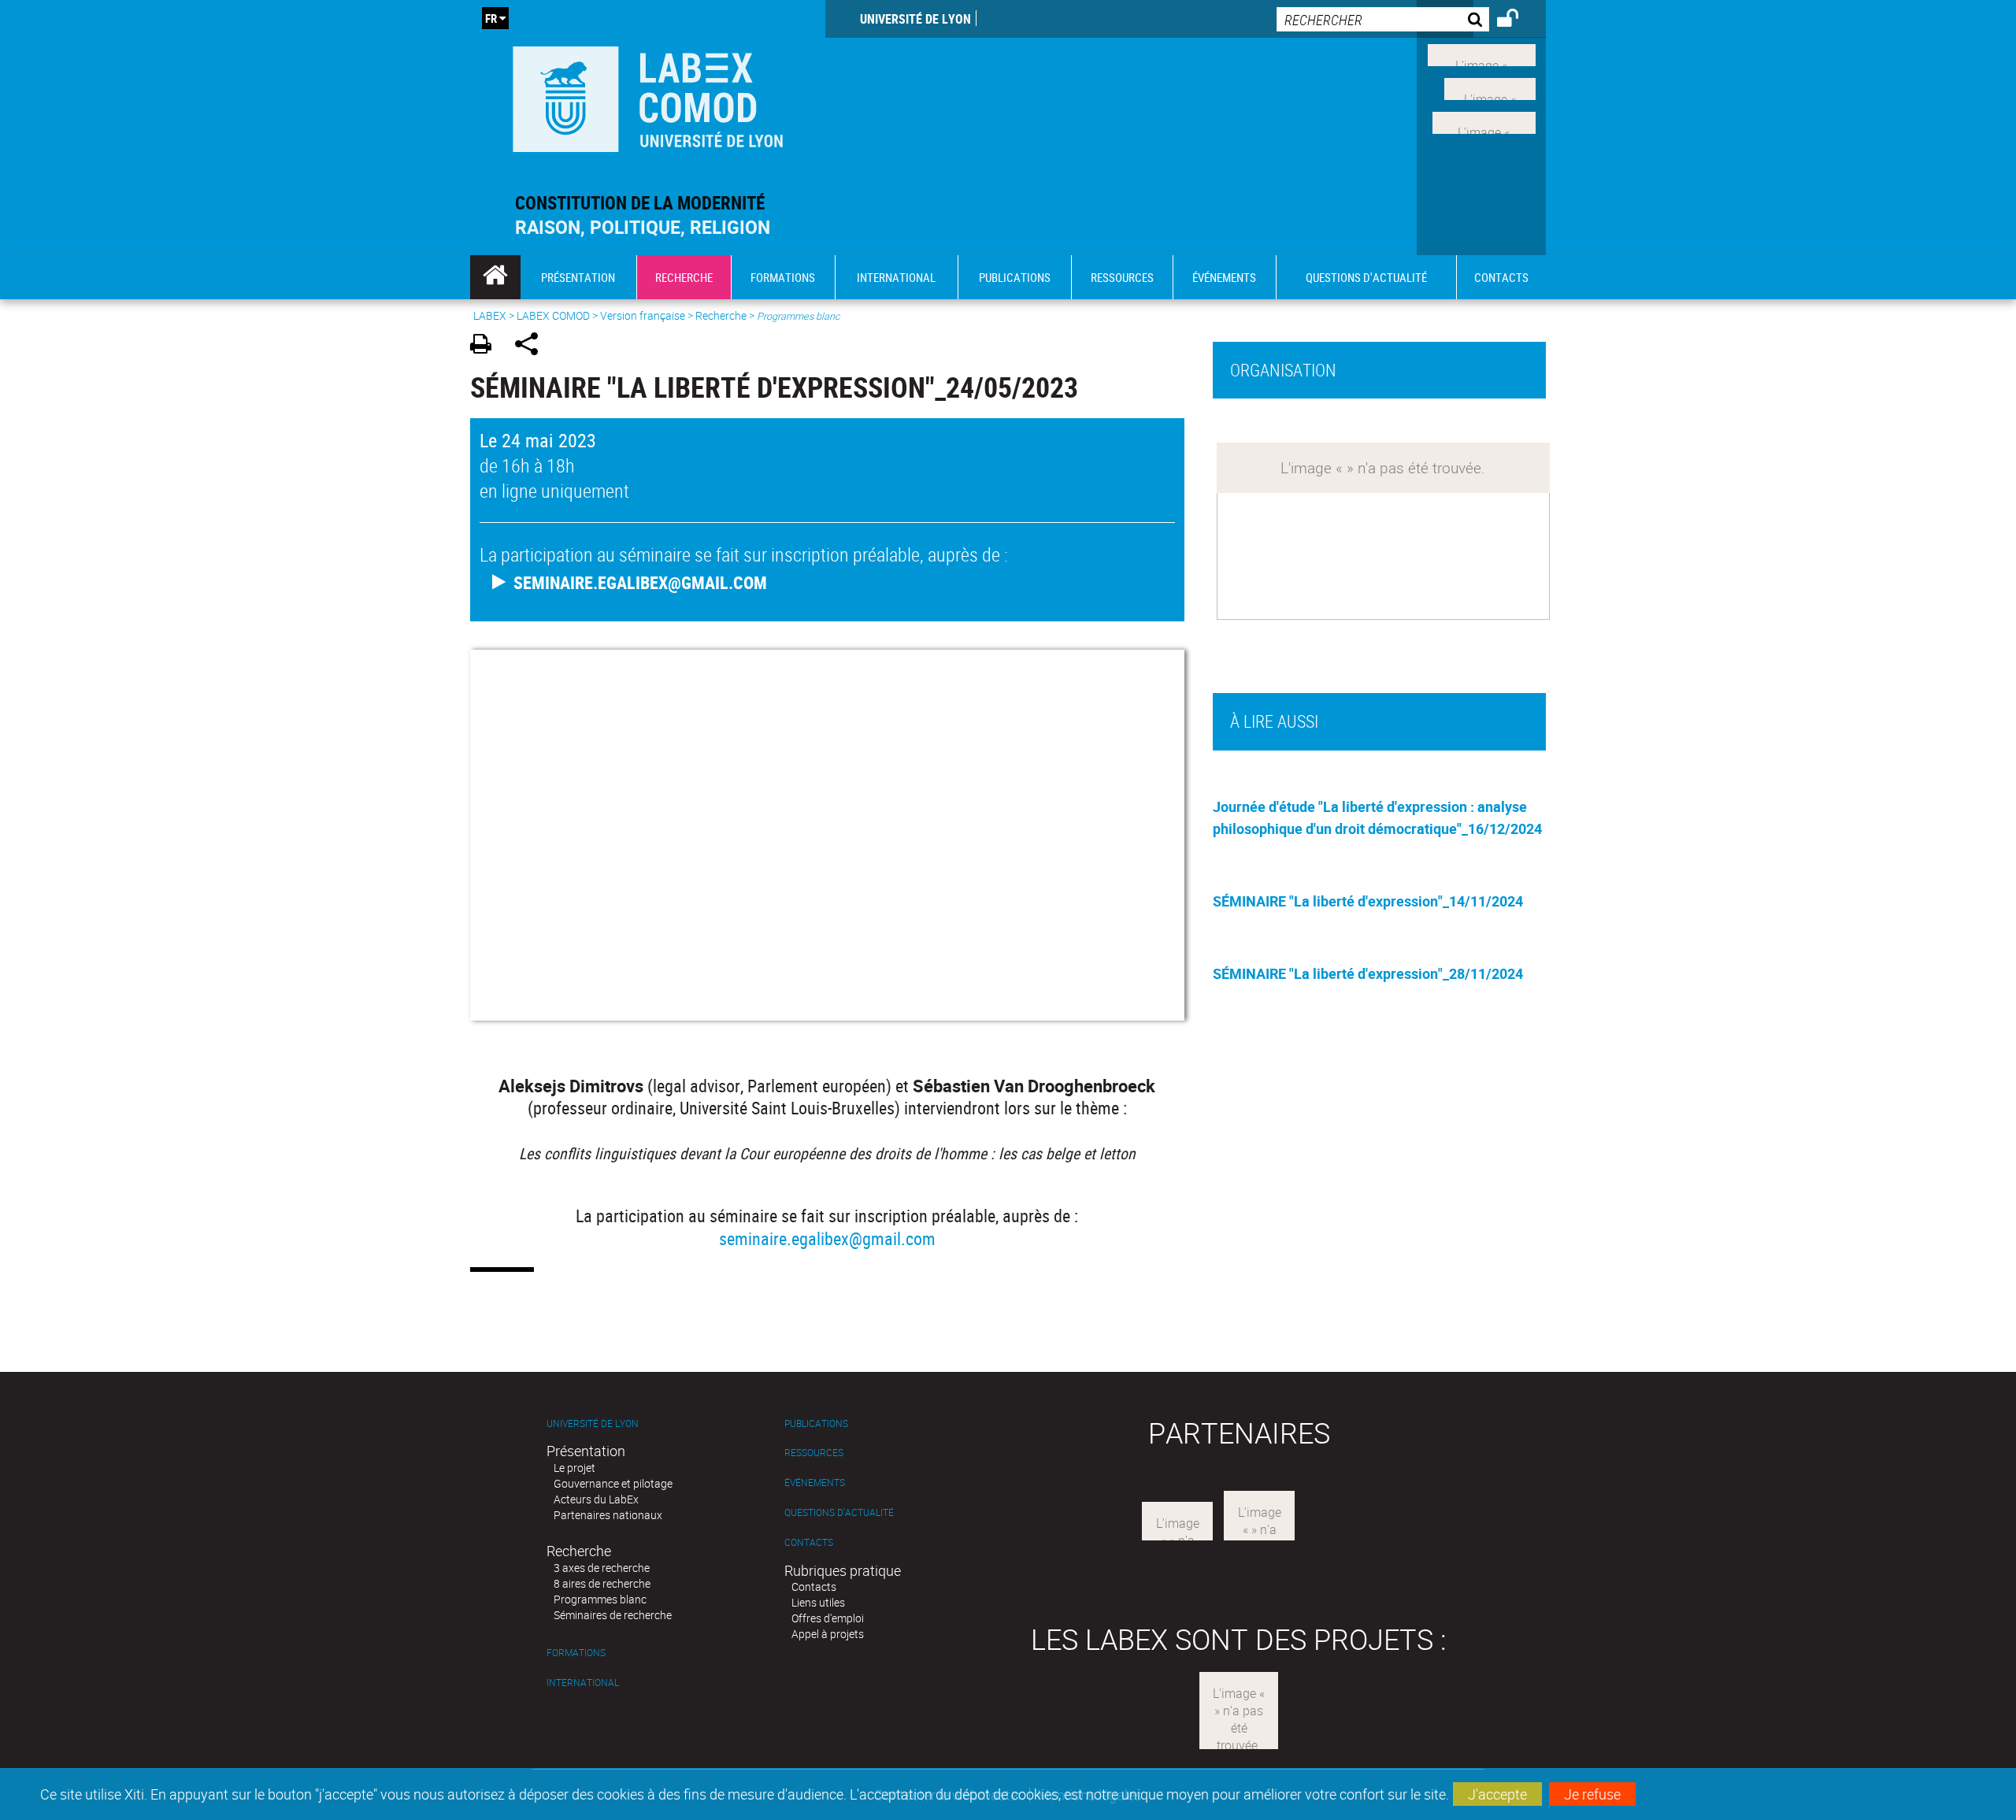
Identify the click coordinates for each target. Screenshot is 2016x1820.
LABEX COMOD (553, 315)
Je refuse (1592, 1794)
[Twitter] (1490, 87)
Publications (816, 1423)
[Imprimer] (486, 346)
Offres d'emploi (828, 1618)
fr (491, 18)
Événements (815, 1483)
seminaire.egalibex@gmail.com (827, 1238)
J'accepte (1497, 1794)
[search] (1383, 19)
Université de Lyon (915, 19)
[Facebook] (1482, 54)
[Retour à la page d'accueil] (648, 96)
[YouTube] (1484, 120)
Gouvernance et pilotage (613, 1483)
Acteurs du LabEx (596, 1499)
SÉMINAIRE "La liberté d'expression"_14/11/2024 (1368, 901)
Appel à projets (828, 1634)
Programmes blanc (600, 1599)
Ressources (814, 1453)
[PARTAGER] (532, 346)
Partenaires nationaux (608, 1515)
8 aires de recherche (602, 1583)
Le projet (574, 1468)
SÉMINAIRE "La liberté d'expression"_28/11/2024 (1368, 973)
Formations (576, 1653)
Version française (643, 315)
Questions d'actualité (839, 1512)
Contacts (809, 1542)
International (583, 1683)
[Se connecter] (1518, 20)
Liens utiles (818, 1602)
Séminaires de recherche (613, 1615)
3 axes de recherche (602, 1568)
